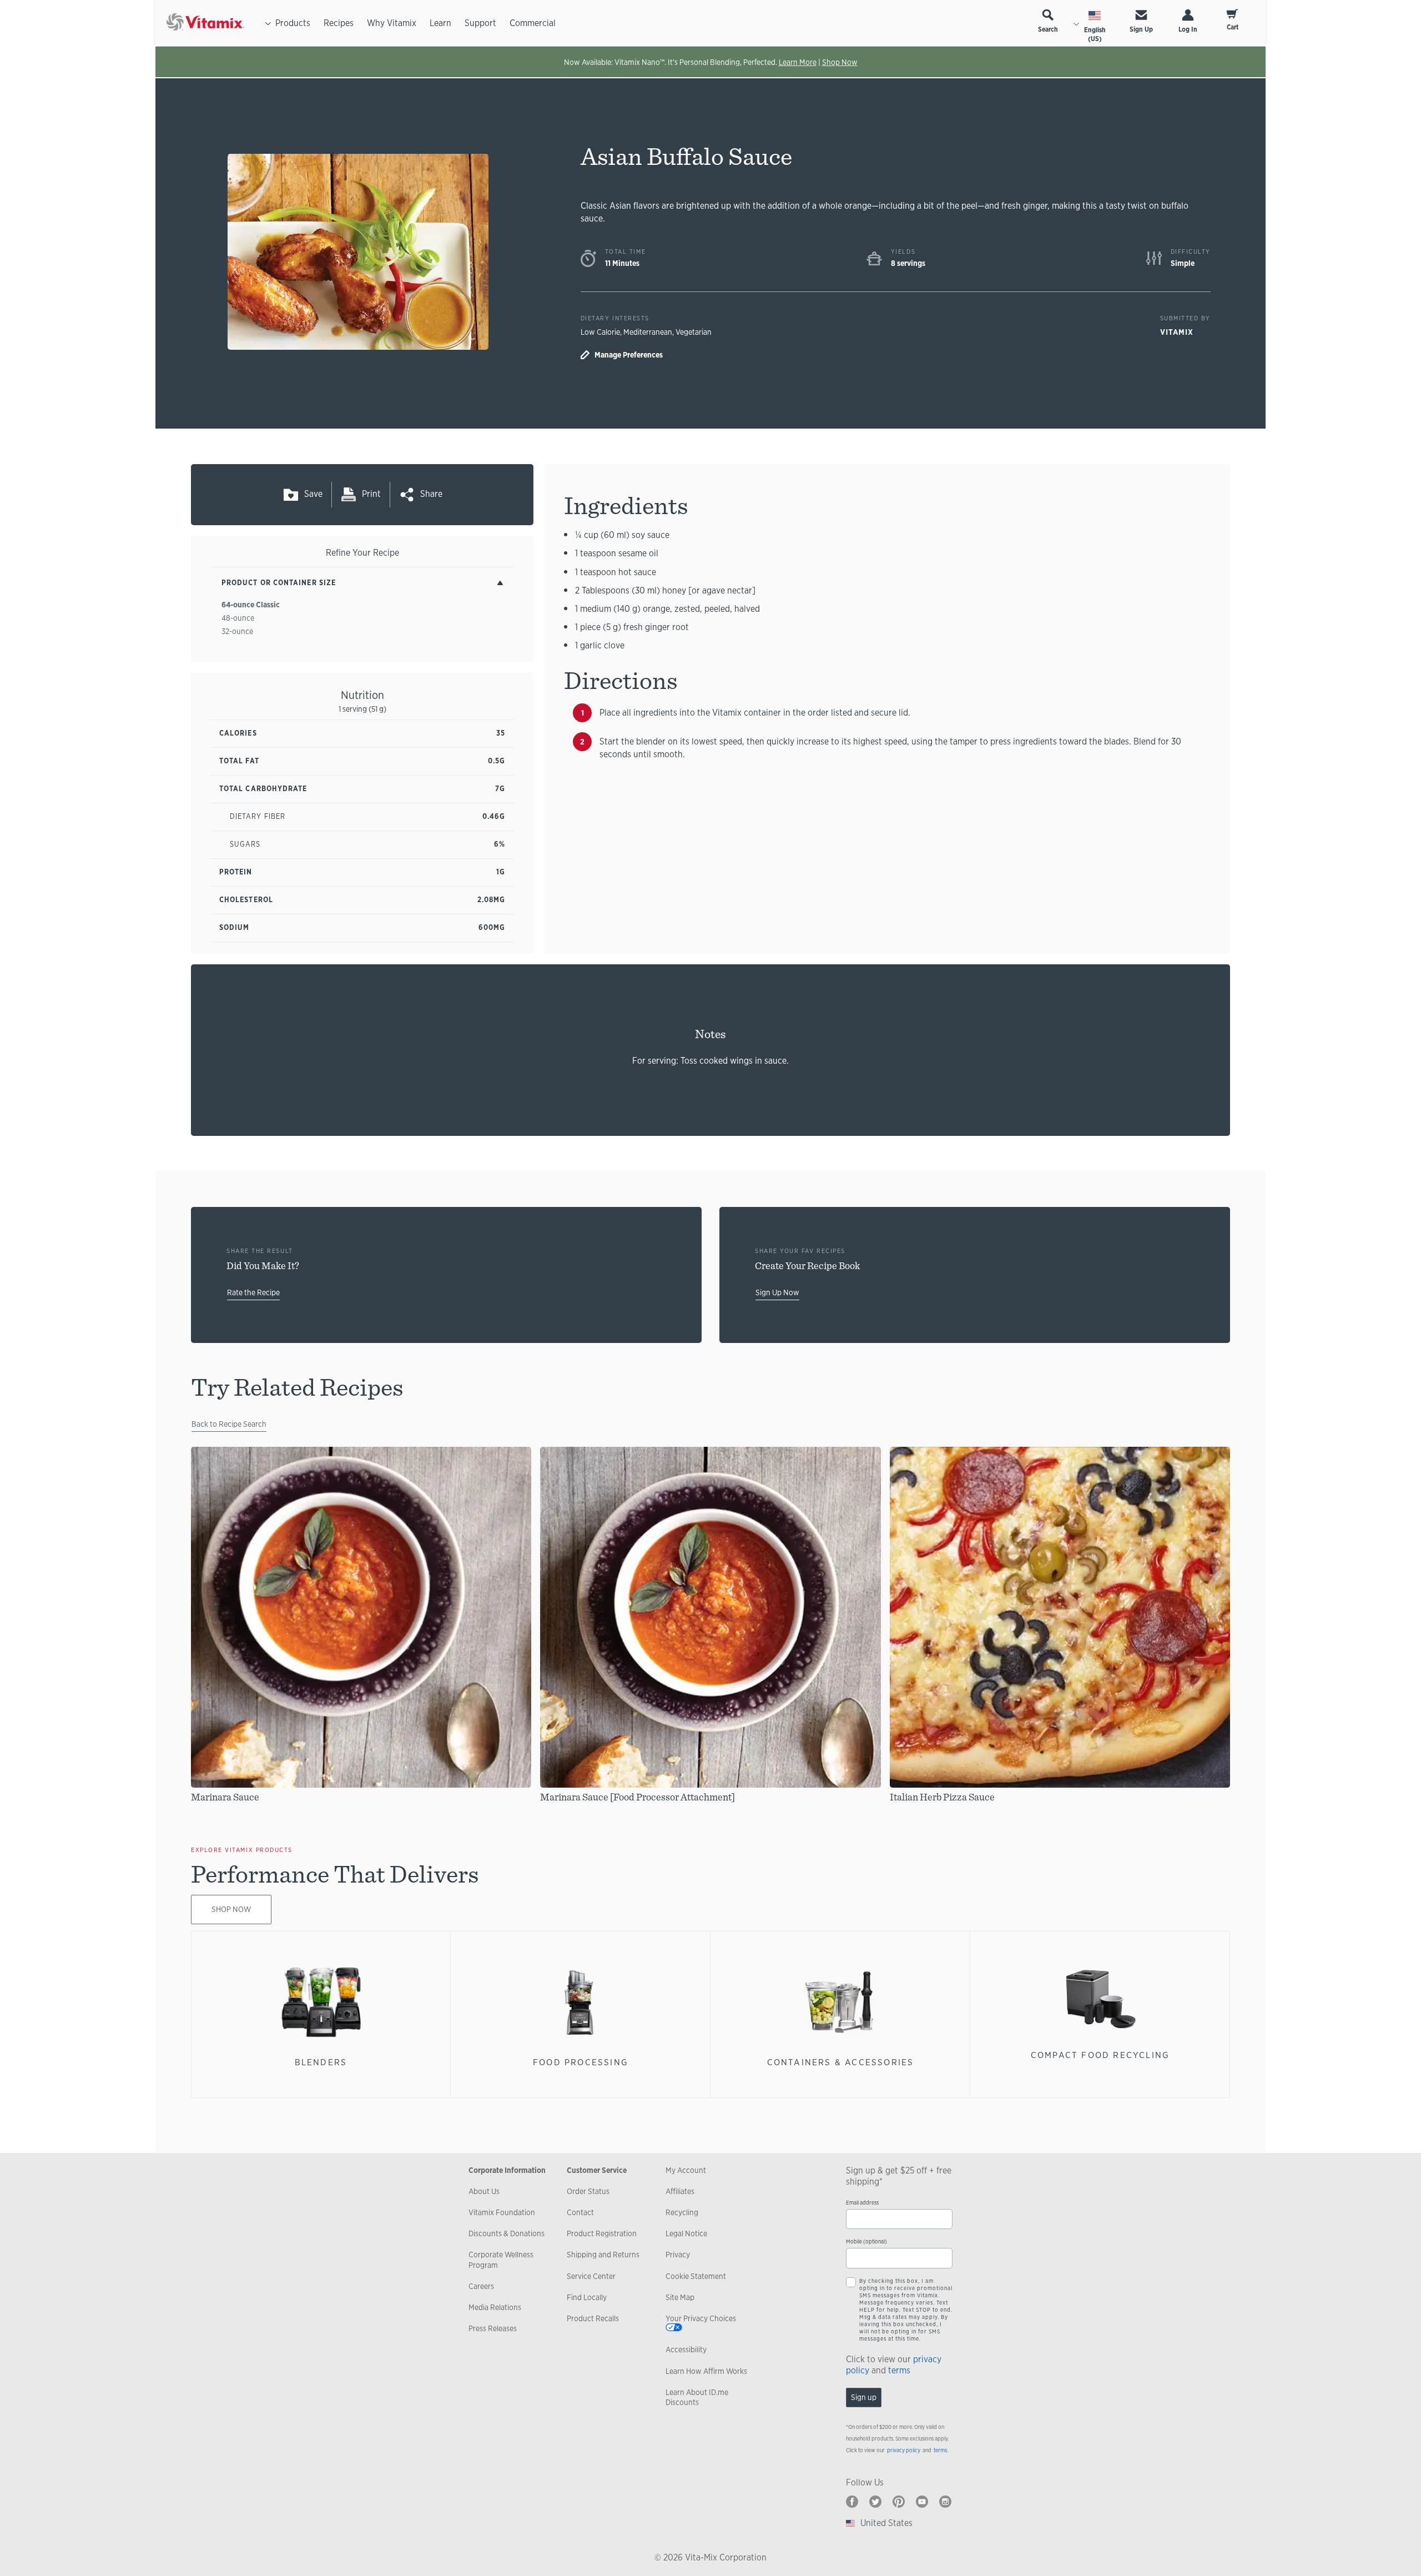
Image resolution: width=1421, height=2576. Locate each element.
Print (371, 494)
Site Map (680, 2297)
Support (480, 23)
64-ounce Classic (251, 605)
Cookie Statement (696, 2276)
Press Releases (493, 2328)
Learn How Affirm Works (706, 2371)
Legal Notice (686, 2233)
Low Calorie (600, 332)
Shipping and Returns (603, 2255)
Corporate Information (507, 2170)
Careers (481, 2286)
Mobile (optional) (866, 2242)
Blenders (321, 2062)
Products (293, 23)
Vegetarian (694, 332)
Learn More (798, 62)
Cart (1233, 27)
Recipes (339, 23)
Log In (1188, 29)
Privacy (678, 2255)
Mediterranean (648, 332)
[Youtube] (922, 2502)
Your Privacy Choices (701, 2318)
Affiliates (680, 2191)
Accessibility (686, 2349)
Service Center (591, 2276)
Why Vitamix (392, 23)
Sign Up (1141, 29)
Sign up (864, 2397)
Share (431, 494)
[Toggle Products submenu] (268, 23)
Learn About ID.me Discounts (697, 2397)
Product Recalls (593, 2318)
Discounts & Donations (507, 2233)
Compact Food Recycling (1100, 2055)
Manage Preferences (629, 355)
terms (899, 2370)
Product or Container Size (279, 583)
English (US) (1095, 34)
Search (1048, 29)
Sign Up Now (777, 1292)
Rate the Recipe (253, 1292)
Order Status (588, 2191)
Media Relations (495, 2307)
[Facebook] (852, 2502)
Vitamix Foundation (502, 2212)
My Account (686, 2170)
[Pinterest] (899, 2502)
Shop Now (840, 62)
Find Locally (587, 2297)
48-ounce (238, 618)
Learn (440, 23)
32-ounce (237, 631)
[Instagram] (945, 2502)
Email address (862, 2203)
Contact (580, 2212)
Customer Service (597, 2170)
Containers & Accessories (841, 2062)
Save (313, 494)
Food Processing (581, 2062)
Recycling (682, 2212)
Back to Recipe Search (229, 1424)
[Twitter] (875, 2502)
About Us (484, 2191)
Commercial (533, 23)
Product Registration (602, 2233)
